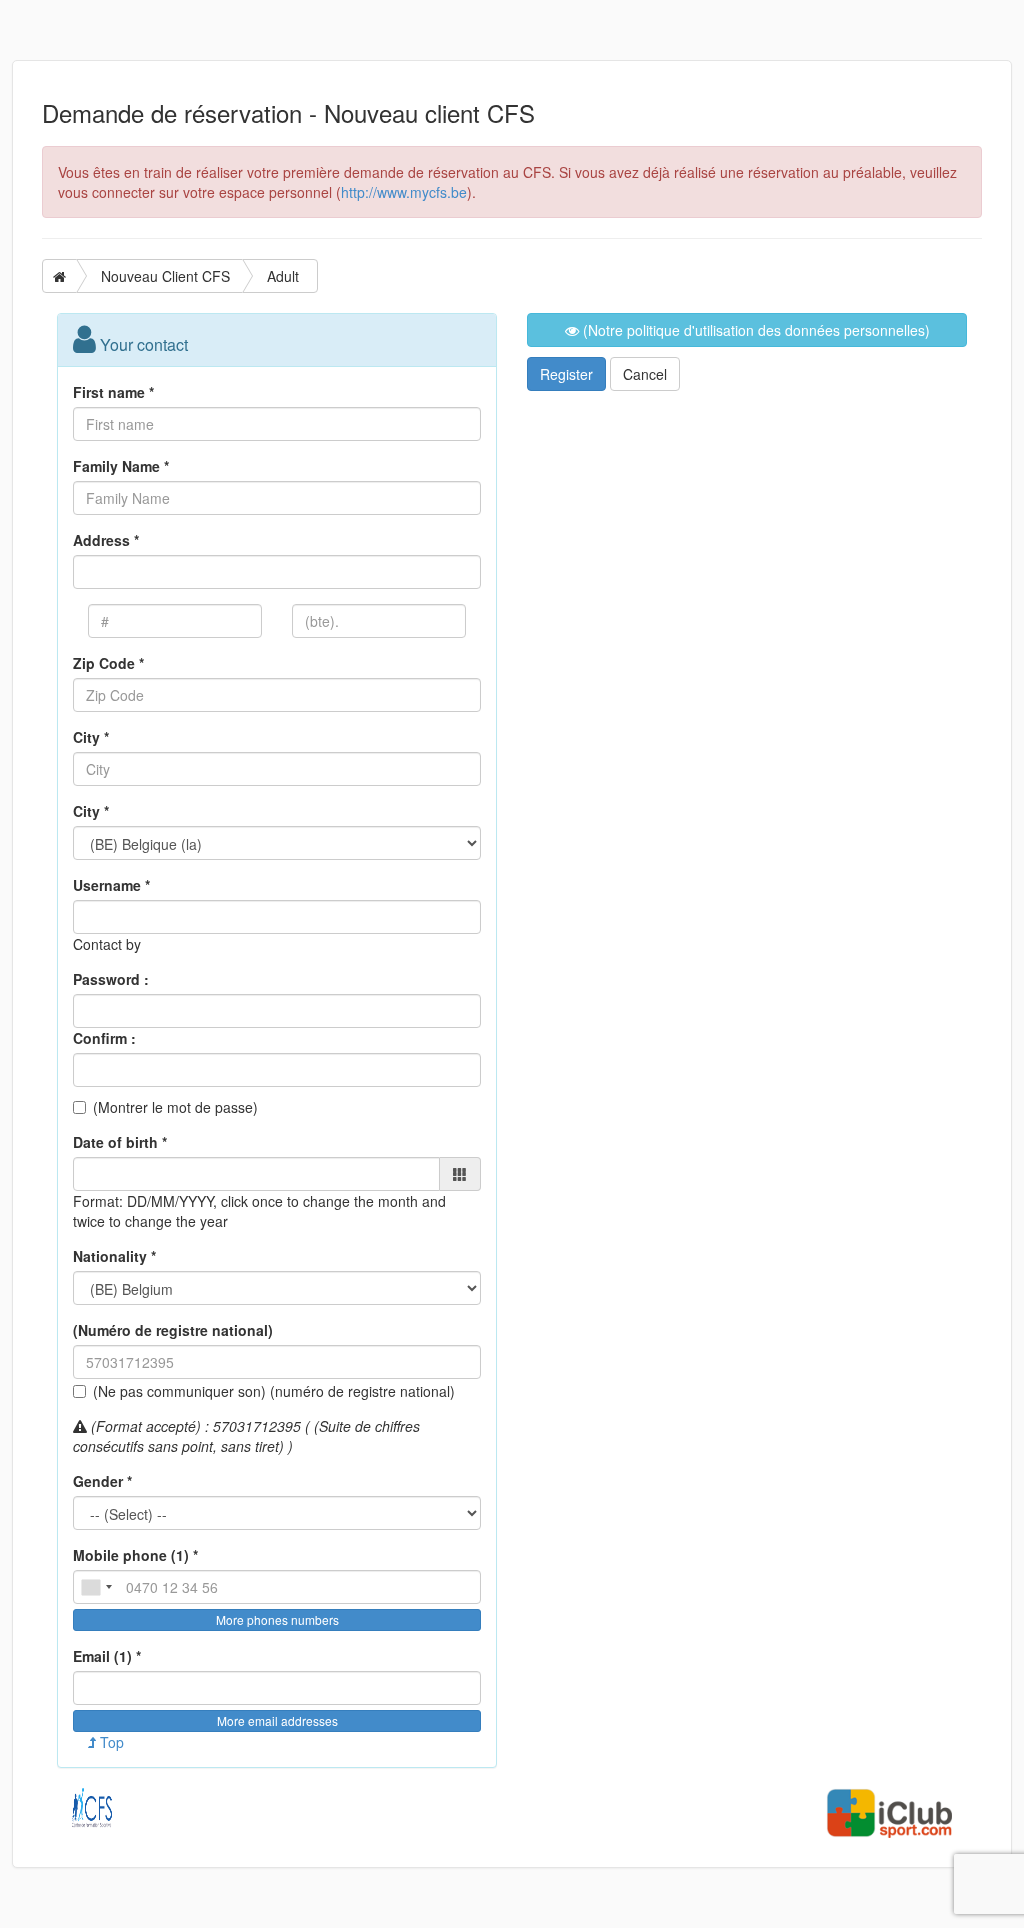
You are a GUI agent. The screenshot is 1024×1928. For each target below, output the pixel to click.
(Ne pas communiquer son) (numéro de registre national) (274, 1391)
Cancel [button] (645, 374)
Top (110, 1742)
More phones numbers (277, 1619)
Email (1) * (107, 1656)
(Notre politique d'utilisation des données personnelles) (754, 330)
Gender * (102, 1481)
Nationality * (114, 1256)
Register (566, 374)
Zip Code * (108, 663)
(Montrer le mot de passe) (175, 1107)
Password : (111, 979)
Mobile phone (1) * (135, 1555)
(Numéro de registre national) (173, 1330)
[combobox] (96, 1587)
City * (91, 737)
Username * (111, 885)
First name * (113, 392)
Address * (106, 540)
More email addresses (277, 1720)
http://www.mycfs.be (404, 192)
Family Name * (121, 466)
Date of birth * (120, 1142)
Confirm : (104, 1038)
